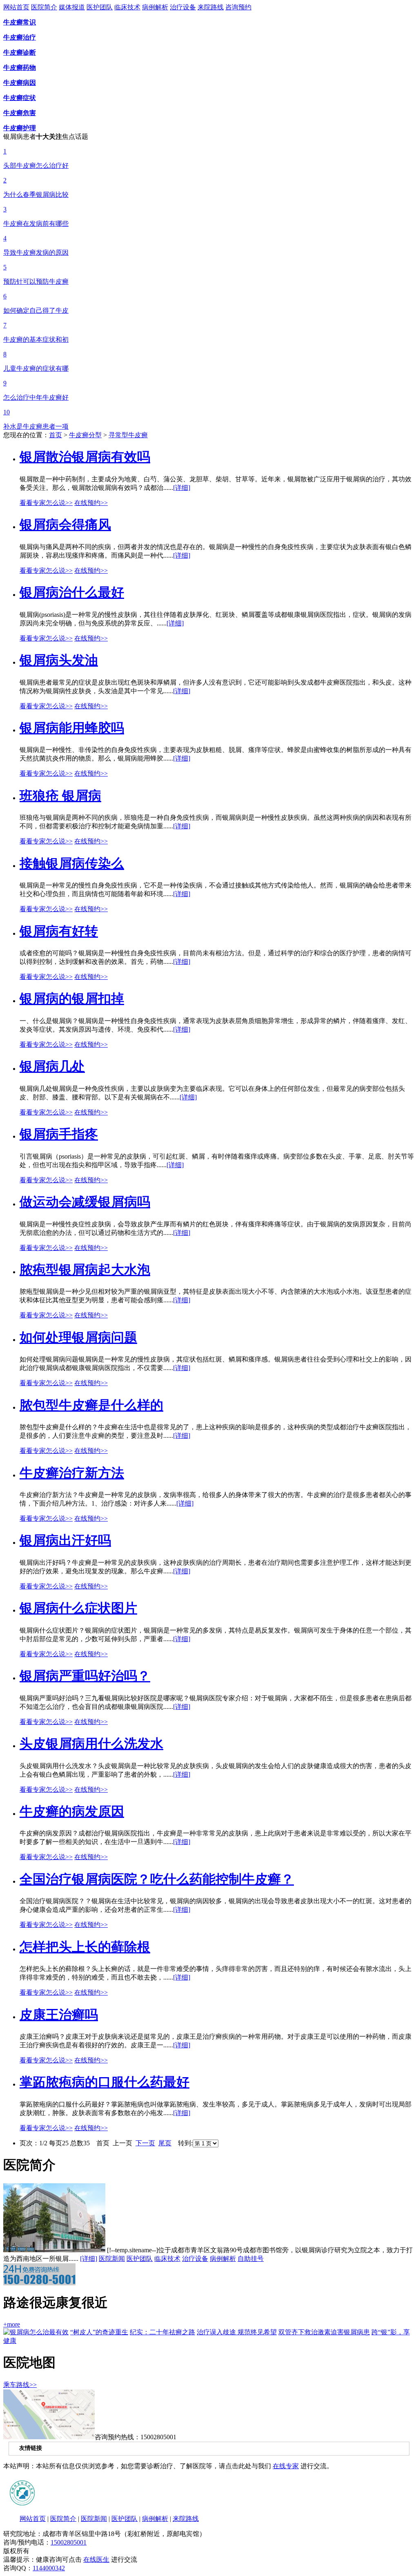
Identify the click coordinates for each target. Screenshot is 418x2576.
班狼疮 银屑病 (60, 796)
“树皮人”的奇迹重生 (99, 2332)
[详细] (182, 488)
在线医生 (96, 2559)
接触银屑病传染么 (72, 863)
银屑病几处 (52, 1066)
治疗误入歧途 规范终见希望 (237, 2332)
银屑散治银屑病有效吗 (85, 457)
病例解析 (155, 7)
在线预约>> (91, 503)
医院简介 (44, 7)
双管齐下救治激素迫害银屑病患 (324, 2332)
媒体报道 (72, 7)
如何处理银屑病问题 (78, 1337)
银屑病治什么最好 (72, 592)
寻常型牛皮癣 (128, 435)
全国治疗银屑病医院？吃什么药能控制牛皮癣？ (157, 1879)
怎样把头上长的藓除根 (85, 1947)
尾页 (165, 2143)
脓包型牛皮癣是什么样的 (91, 1405)
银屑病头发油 (59, 660)
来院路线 (211, 7)
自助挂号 (251, 2259)
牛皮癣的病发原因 (72, 1811)
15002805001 (69, 2542)
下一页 (145, 2143)
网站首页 (16, 7)
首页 (56, 435)
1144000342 (49, 2568)
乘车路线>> (20, 2385)
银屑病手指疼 (59, 1134)
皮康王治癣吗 (59, 2015)
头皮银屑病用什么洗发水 (91, 1744)
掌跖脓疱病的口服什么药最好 (104, 2082)
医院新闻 (112, 2259)
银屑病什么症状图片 (78, 1608)
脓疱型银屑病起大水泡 (85, 1270)
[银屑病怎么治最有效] (36, 2332)
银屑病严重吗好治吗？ (85, 1676)
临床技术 (127, 7)
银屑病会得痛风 (65, 525)
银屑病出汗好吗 (65, 1540)
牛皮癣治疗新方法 (72, 1473)
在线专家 (286, 2466)
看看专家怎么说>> (46, 503)
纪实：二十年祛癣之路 (162, 2332)
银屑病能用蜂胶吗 (72, 728)
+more (12, 2324)
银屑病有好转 (59, 931)
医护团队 (100, 7)
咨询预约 (238, 7)
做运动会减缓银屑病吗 (85, 1202)
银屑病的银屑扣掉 (72, 999)
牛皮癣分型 (85, 435)
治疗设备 (183, 7)
